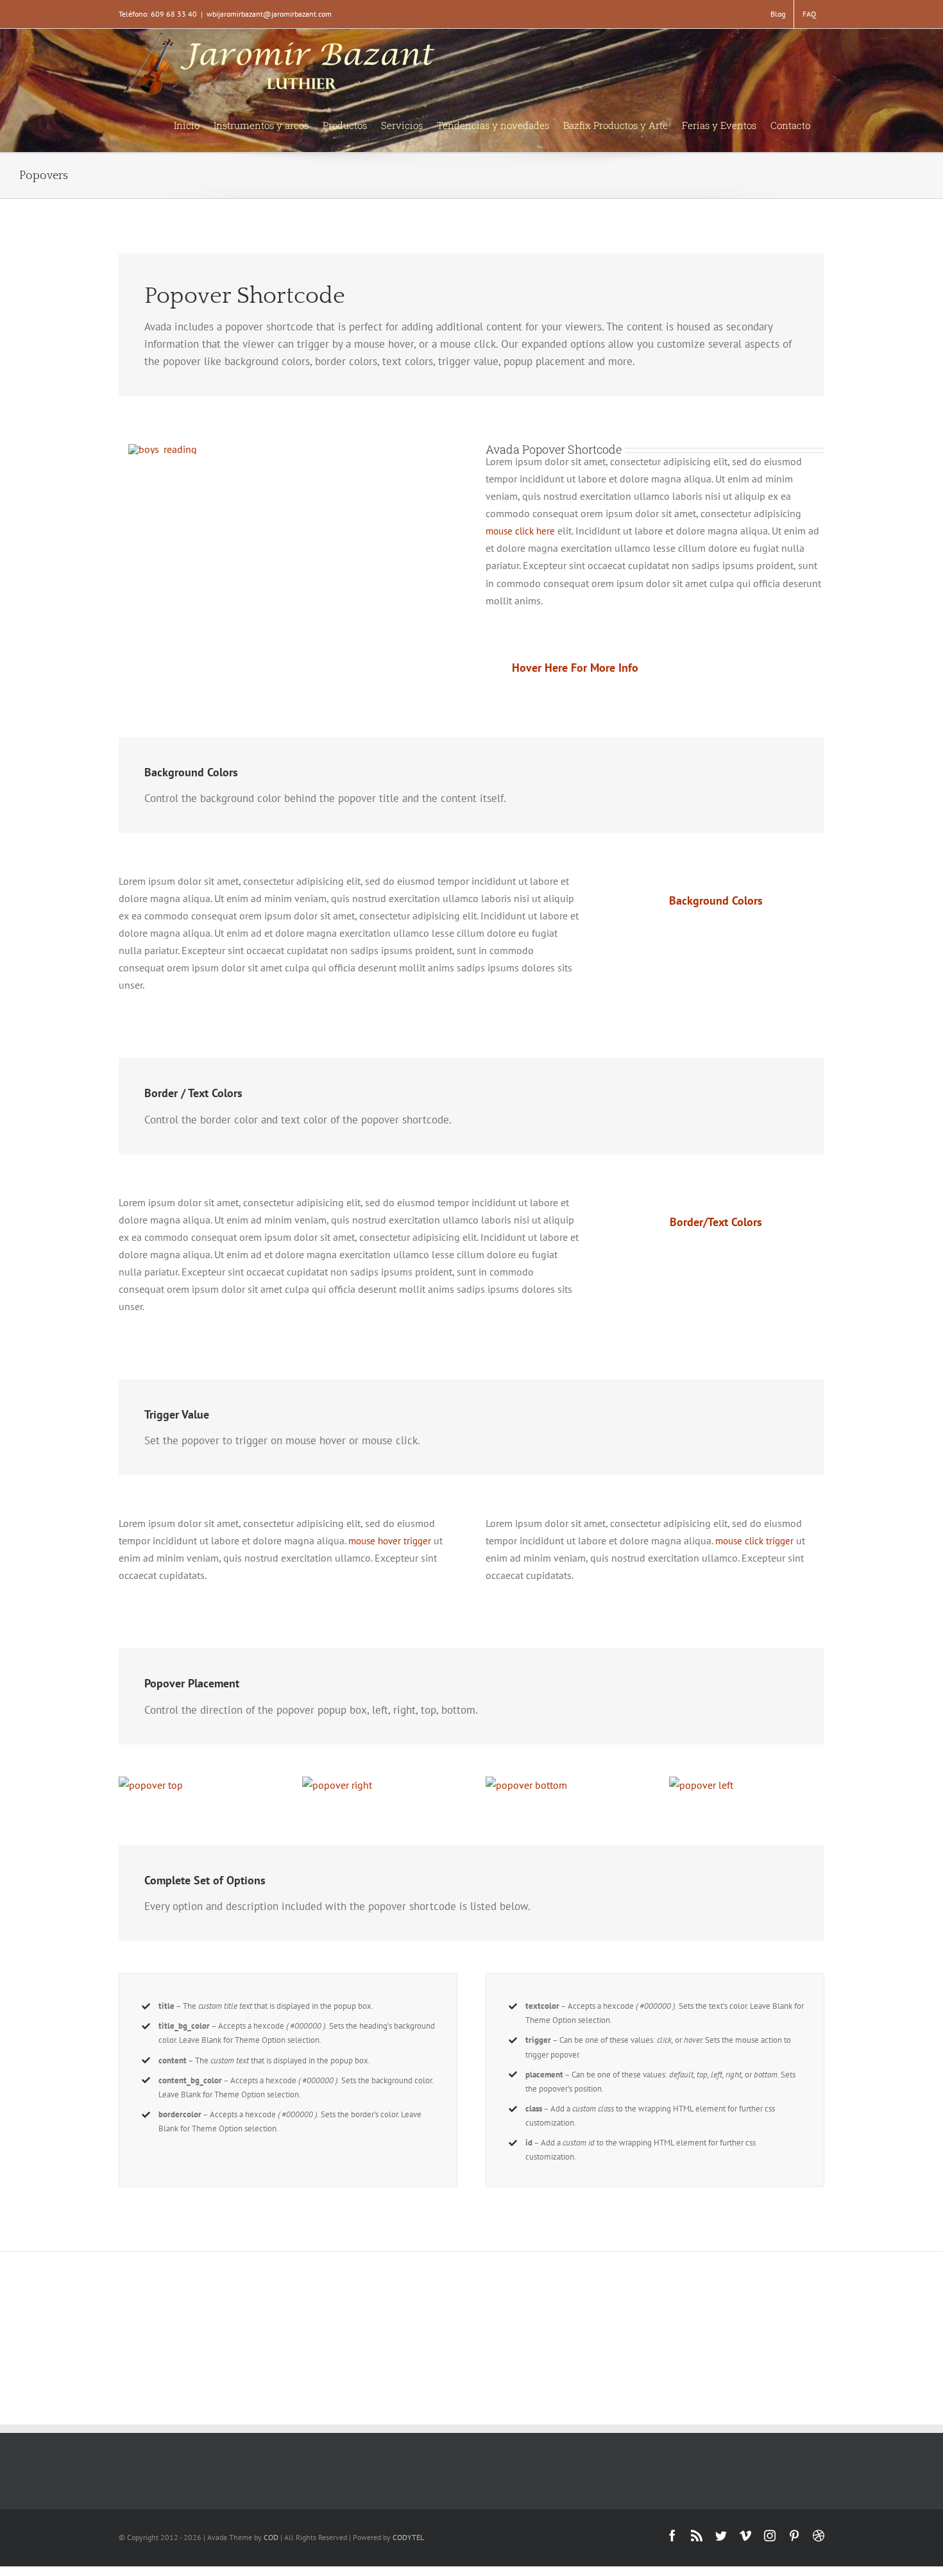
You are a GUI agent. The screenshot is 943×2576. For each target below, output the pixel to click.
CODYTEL (408, 2537)
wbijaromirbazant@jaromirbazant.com (269, 14)
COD (271, 2537)
